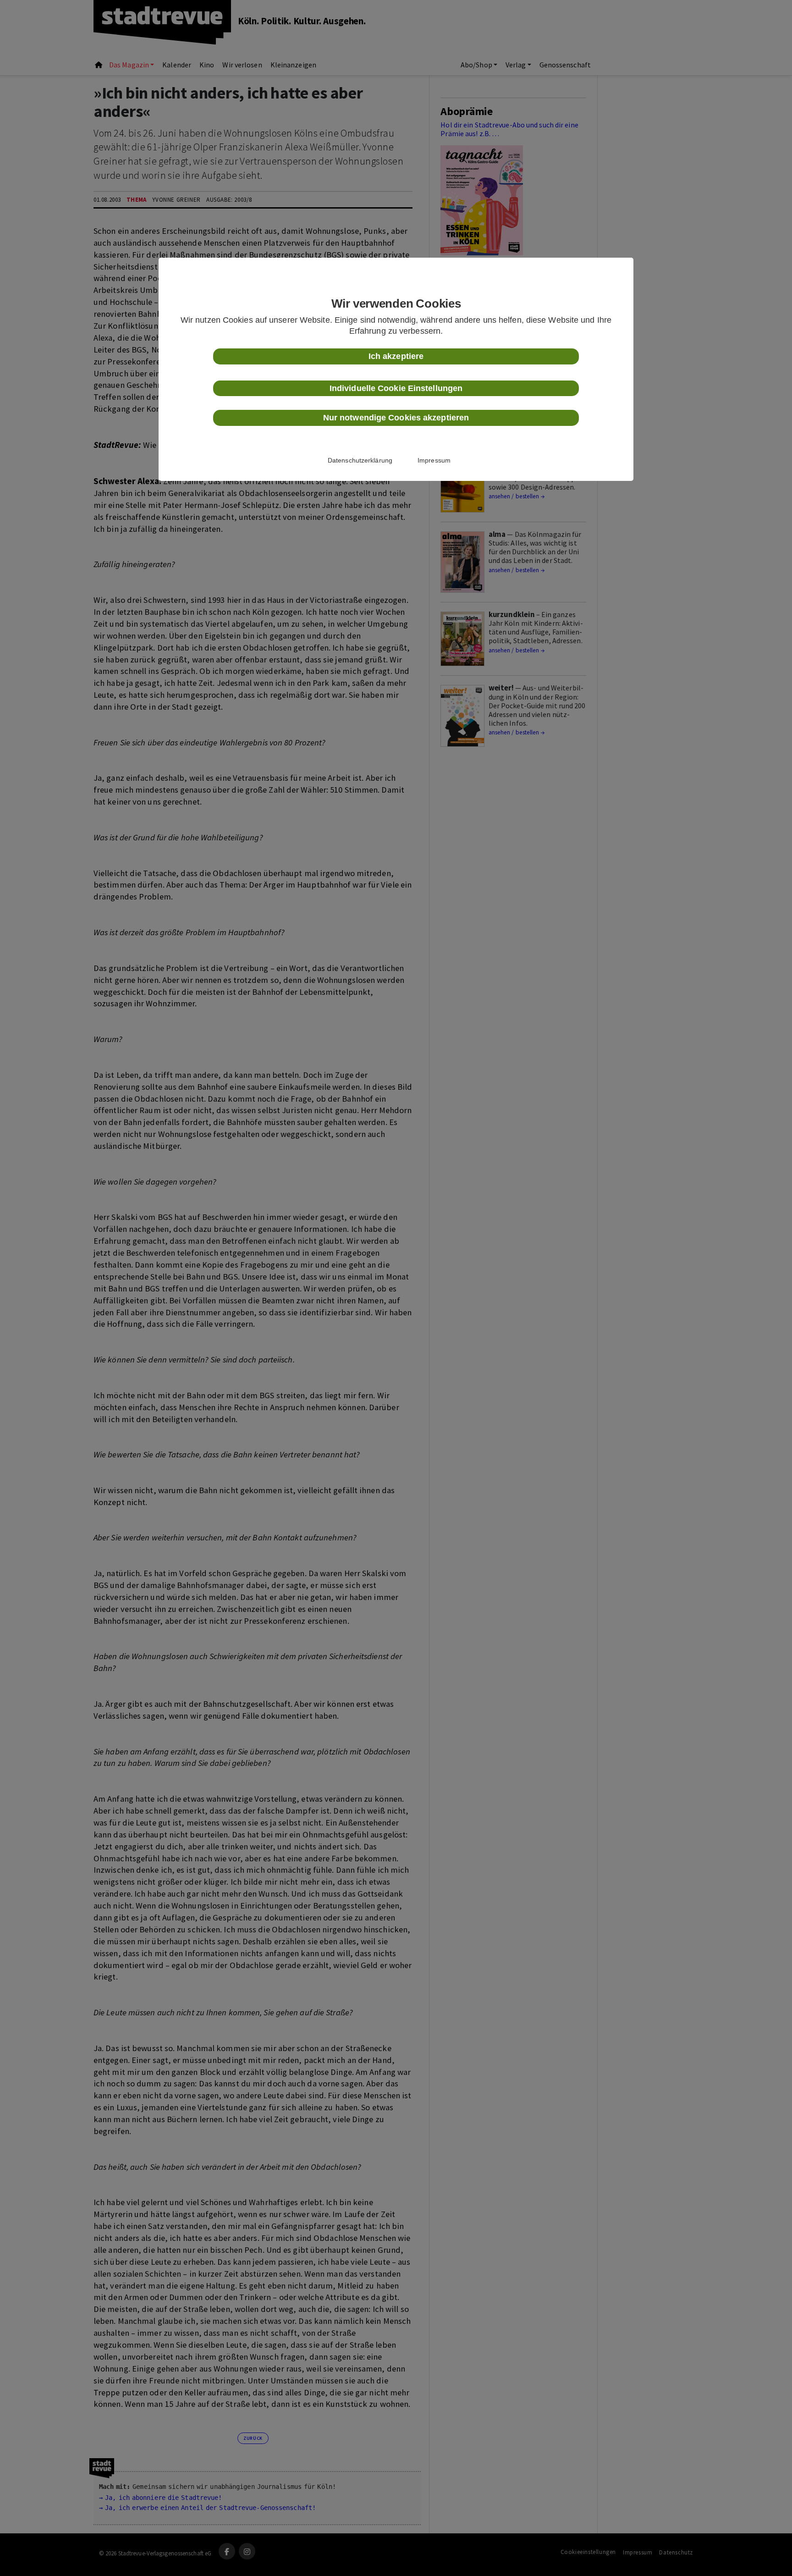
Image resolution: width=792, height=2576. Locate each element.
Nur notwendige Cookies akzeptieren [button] (396, 418)
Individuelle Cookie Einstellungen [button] (396, 388)
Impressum (434, 460)
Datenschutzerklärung (360, 460)
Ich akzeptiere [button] (396, 356)
